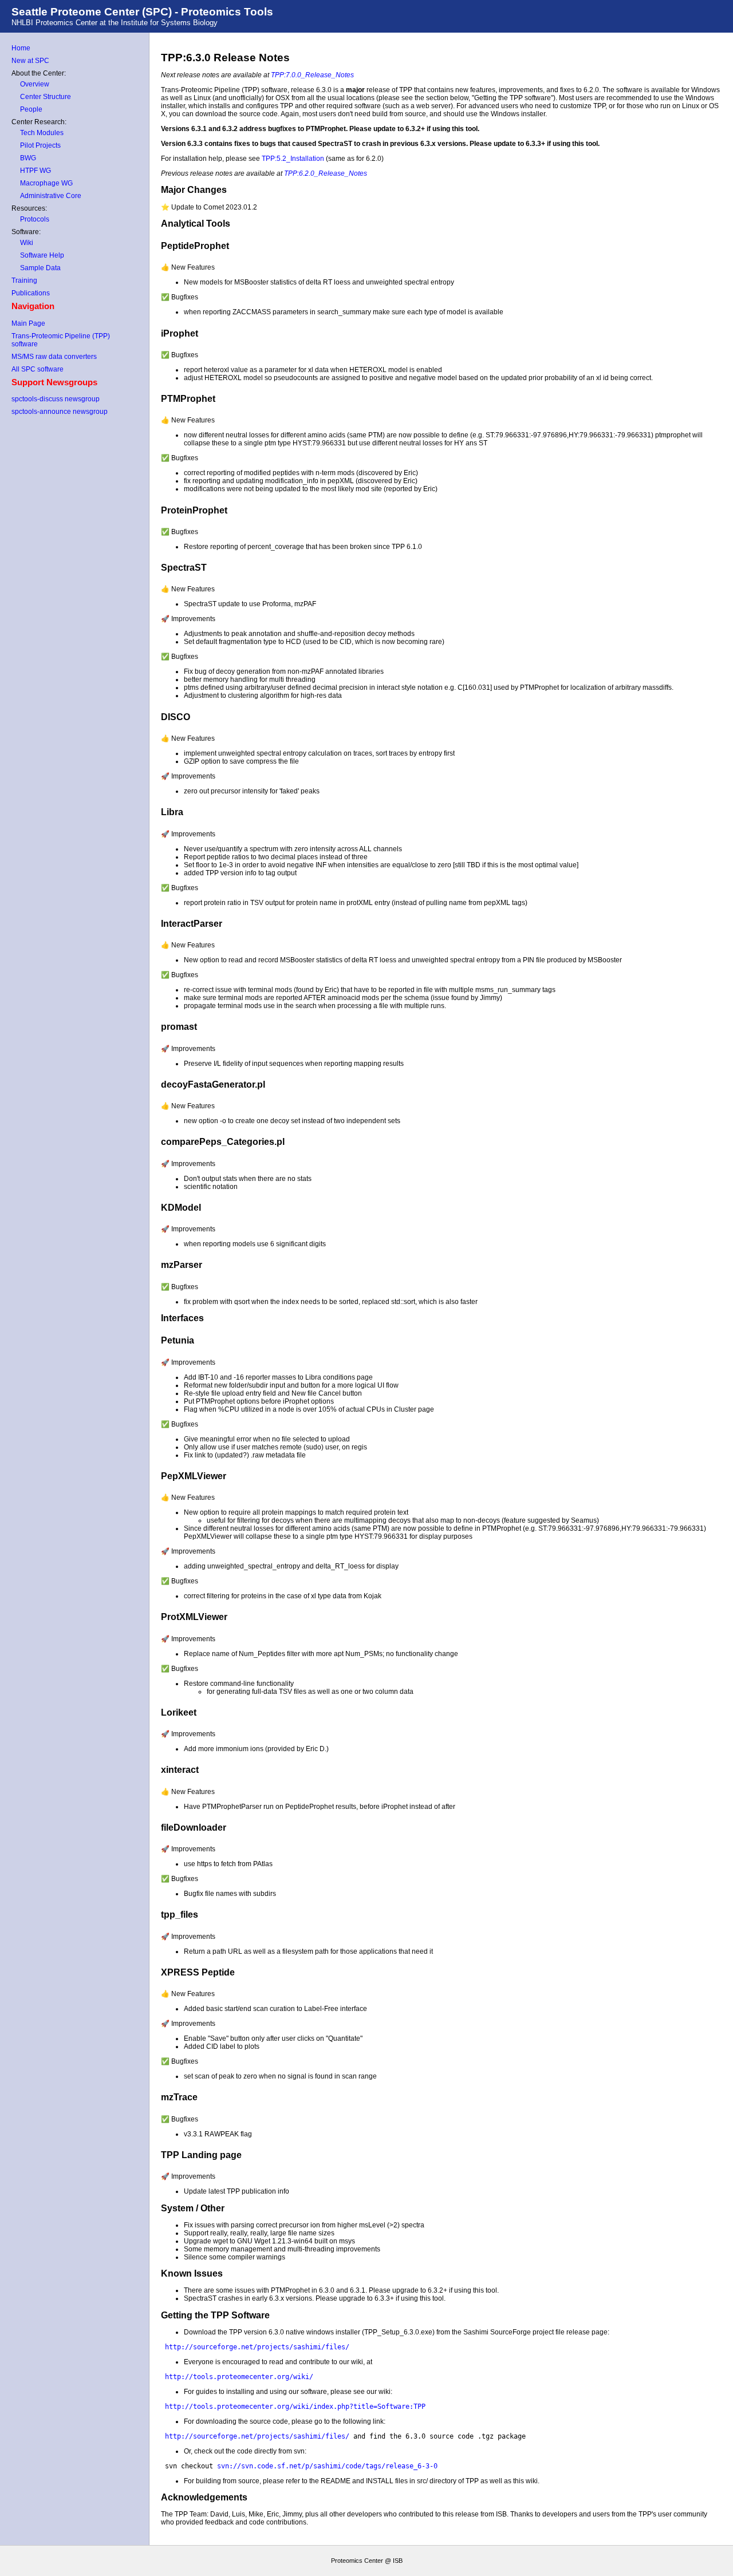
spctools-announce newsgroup (60, 412)
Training (24, 280)
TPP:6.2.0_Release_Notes (326, 173)
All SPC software (38, 369)
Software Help (42, 255)
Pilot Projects (40, 145)
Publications (31, 293)
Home (21, 48)
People (31, 109)
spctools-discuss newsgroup (56, 399)
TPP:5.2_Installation (293, 159)
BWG (28, 158)
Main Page (28, 323)
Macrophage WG (46, 183)
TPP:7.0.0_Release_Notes (312, 75)
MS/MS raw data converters (54, 357)
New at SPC (30, 61)
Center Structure (46, 97)
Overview (35, 84)
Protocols (35, 219)
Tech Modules (42, 133)
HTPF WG (36, 171)
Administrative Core (51, 196)
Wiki (27, 243)
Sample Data (40, 268)
